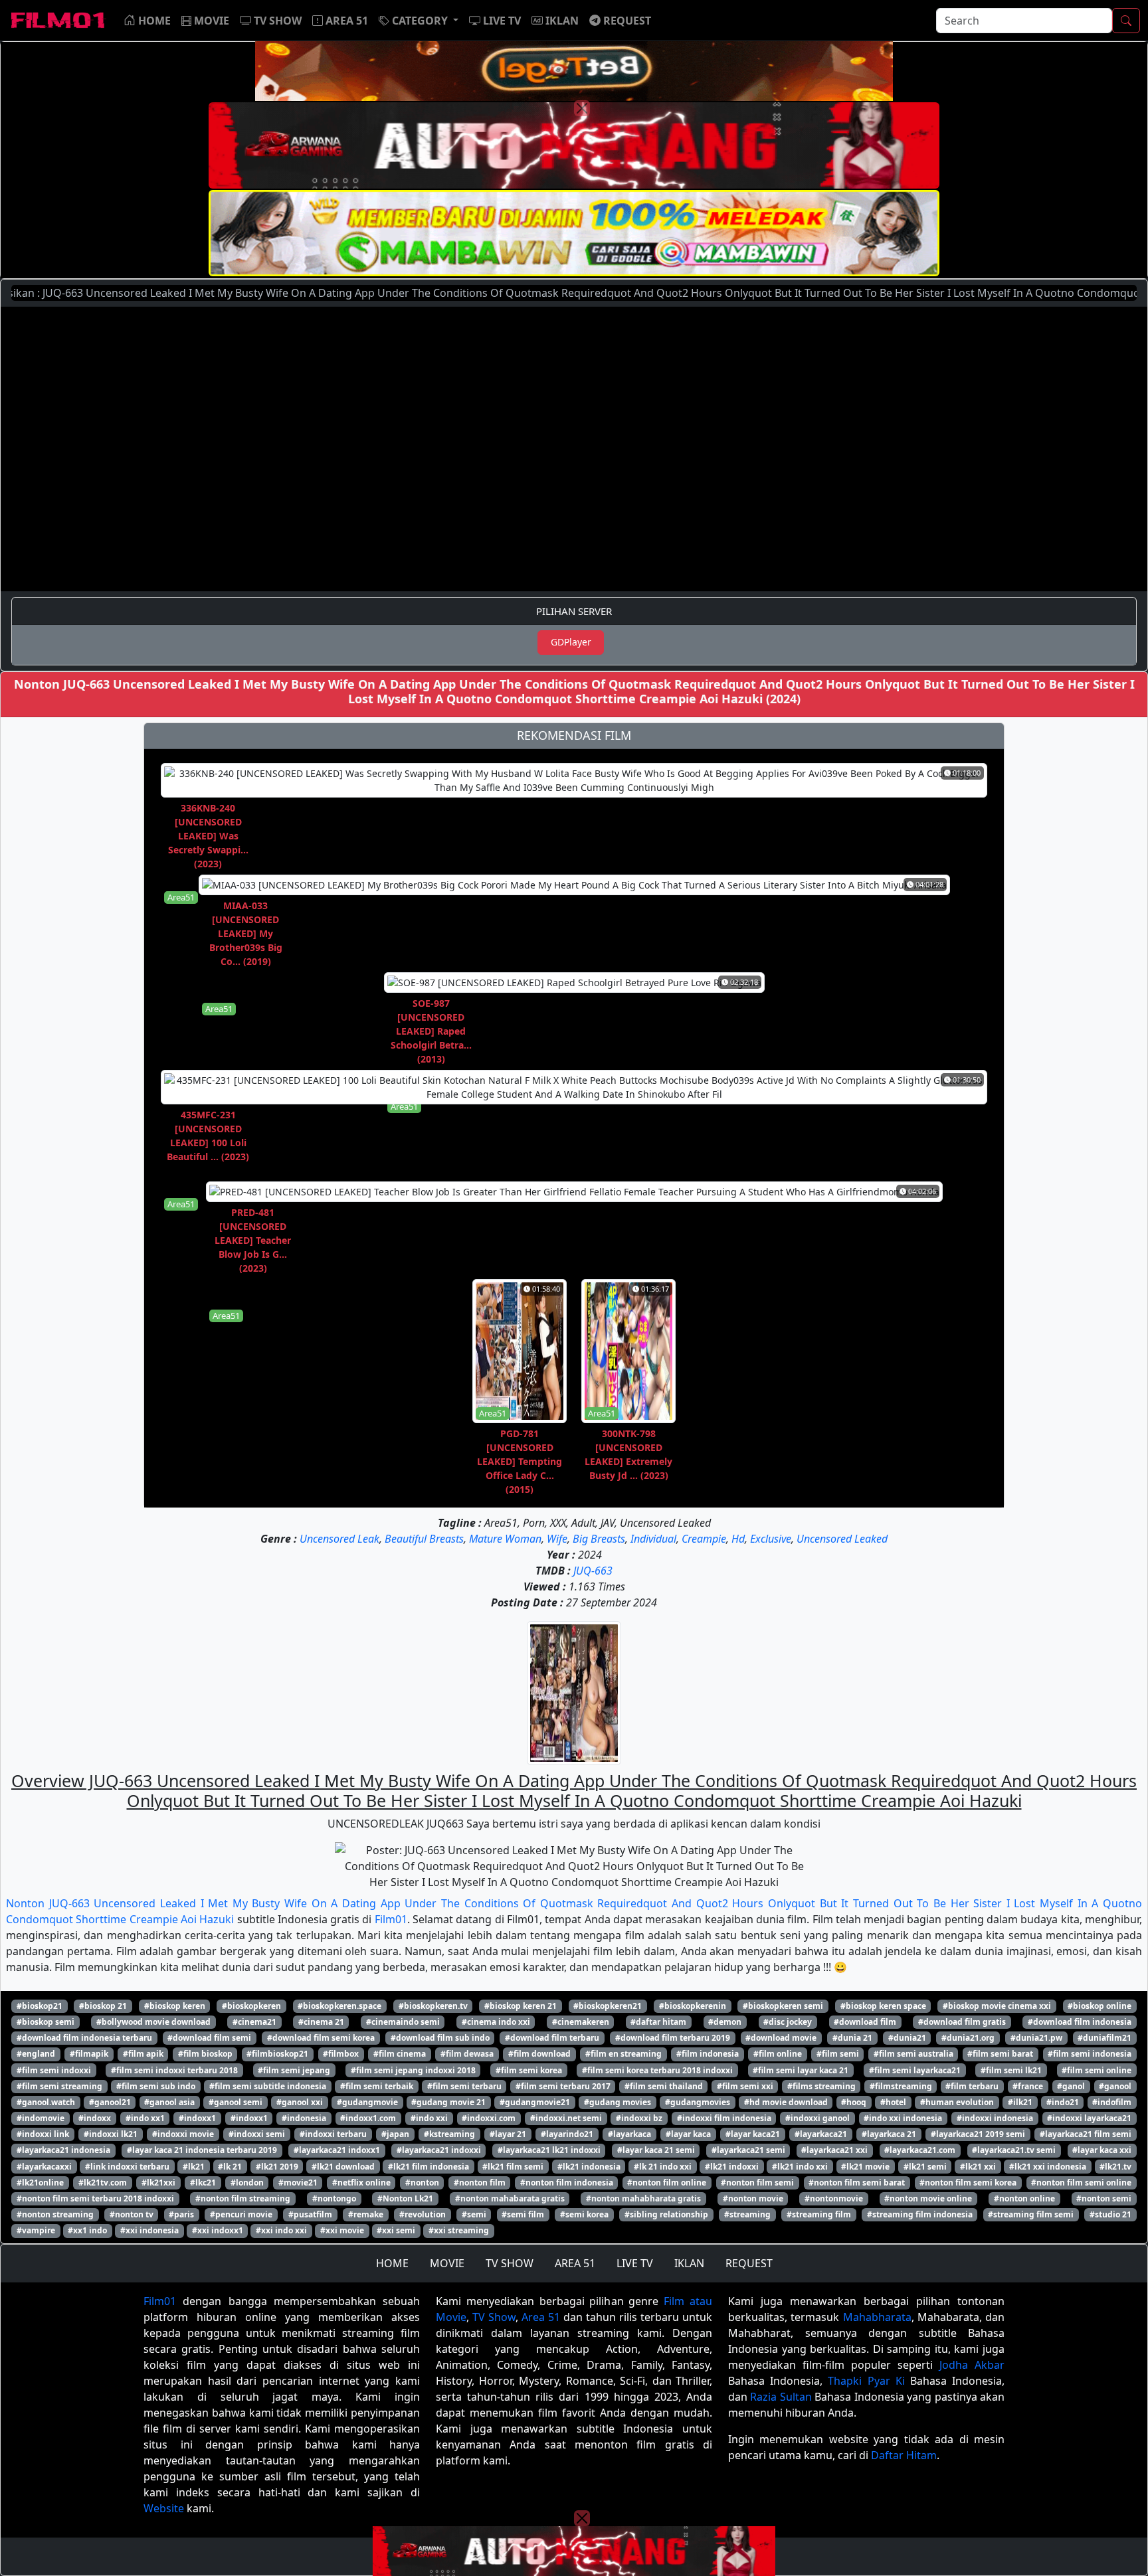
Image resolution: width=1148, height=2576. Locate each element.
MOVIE (447, 2263)
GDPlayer (571, 642)
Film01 (391, 1919)
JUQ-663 (593, 1571)
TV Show (494, 2317)
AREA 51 (575, 2263)
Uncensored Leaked (842, 1539)
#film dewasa (467, 2054)
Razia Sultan (781, 2397)
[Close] (582, 108)
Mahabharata (877, 2317)
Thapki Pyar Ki (866, 2381)
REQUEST (749, 2263)
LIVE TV (635, 2263)
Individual (653, 1539)
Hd (738, 1539)
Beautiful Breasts (424, 1539)
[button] (419, 21)
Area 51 (541, 2317)
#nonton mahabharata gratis (643, 2198)
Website (164, 2508)
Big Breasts (599, 1539)
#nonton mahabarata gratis (510, 2198)
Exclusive (771, 1539)
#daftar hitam (658, 2022)
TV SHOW (510, 2263)
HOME (392, 2263)
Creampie (704, 1539)
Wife (557, 1539)
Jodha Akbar (972, 2365)
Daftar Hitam (904, 2455)
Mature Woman (505, 1539)
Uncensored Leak (339, 1539)
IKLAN (689, 2263)
